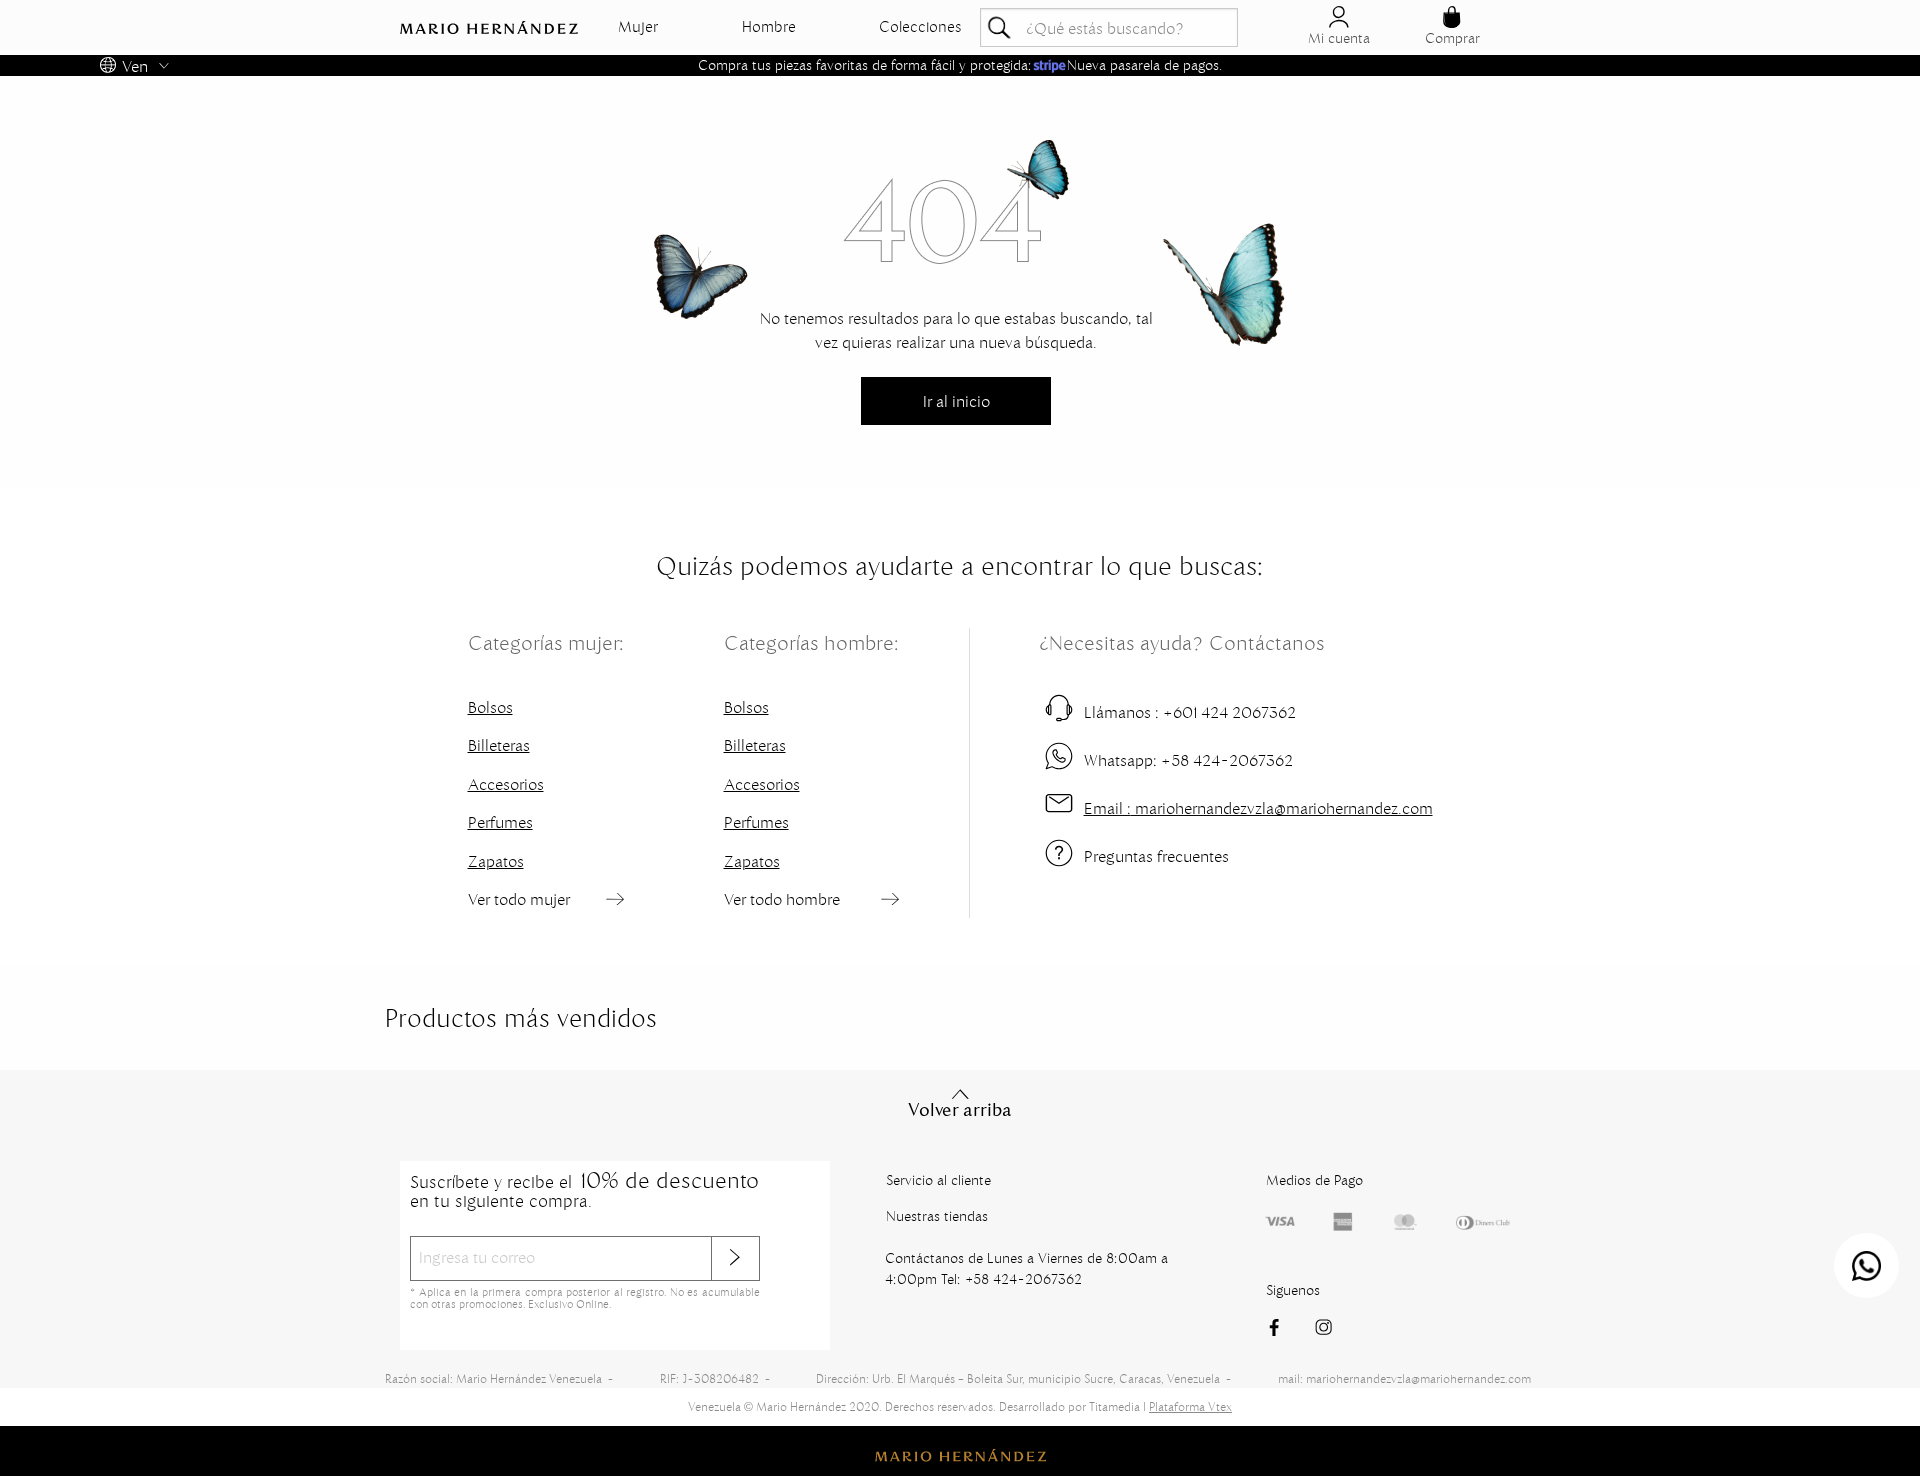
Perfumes (500, 822)
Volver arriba (960, 1110)
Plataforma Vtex (1190, 1406)
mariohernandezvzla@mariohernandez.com (1258, 808)
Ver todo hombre (782, 899)
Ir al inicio (956, 401)
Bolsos (490, 707)
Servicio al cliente (938, 1180)
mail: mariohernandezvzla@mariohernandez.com (1404, 1378)
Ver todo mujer (519, 899)
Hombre (769, 27)
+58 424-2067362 (1188, 760)
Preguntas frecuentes (1156, 856)
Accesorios (506, 784)
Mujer (638, 27)
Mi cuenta (1339, 38)
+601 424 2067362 (1190, 712)
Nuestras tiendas (937, 1216)
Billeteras (499, 745)
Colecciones (920, 27)
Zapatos (496, 861)
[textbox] (1109, 27)
